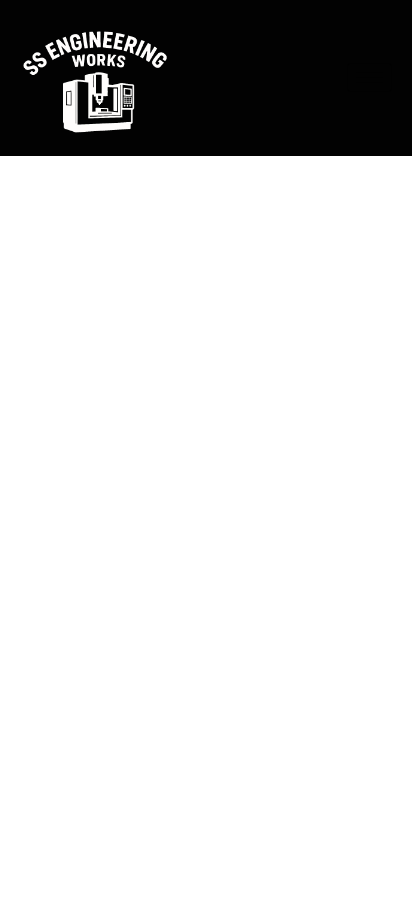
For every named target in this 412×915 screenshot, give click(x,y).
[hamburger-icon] (369, 77)
